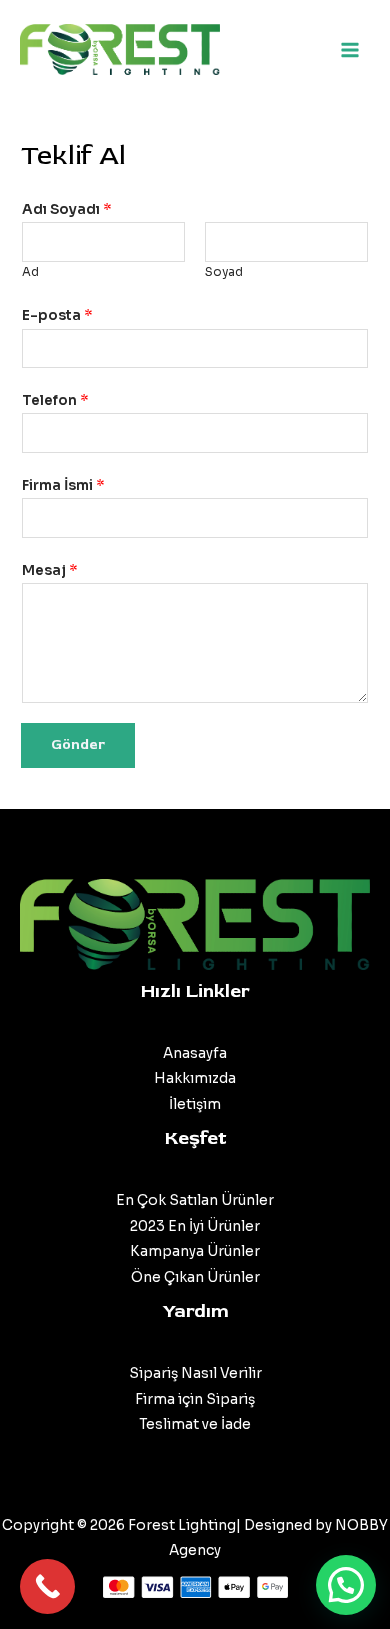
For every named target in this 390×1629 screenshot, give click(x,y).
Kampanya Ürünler (195, 1251)
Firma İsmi (63, 485)
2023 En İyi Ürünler (195, 1226)
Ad (30, 272)
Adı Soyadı (67, 209)
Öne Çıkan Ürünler (195, 1277)
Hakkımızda (195, 1078)
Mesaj (50, 570)
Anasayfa (195, 1053)
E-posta (57, 315)
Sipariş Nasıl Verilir (195, 1373)
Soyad (224, 272)
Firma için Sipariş (195, 1399)
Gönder (78, 744)
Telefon (55, 400)
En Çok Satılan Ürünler (195, 1200)
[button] (346, 1585)
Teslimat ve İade (195, 1424)
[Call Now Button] (47, 1586)
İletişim (195, 1104)
